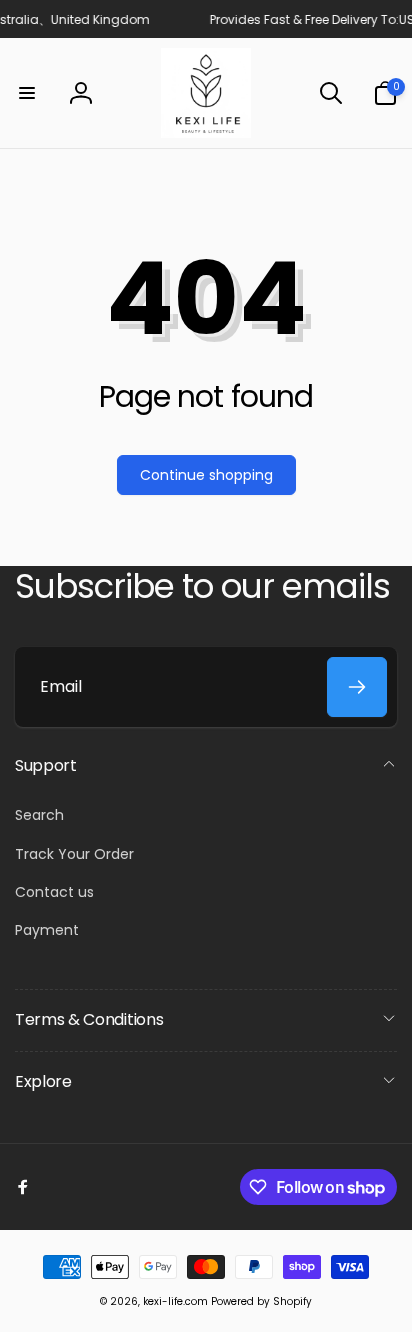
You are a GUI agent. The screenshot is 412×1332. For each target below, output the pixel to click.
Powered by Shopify (261, 1301)
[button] (27, 93)
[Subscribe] (357, 687)
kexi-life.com (175, 1301)
